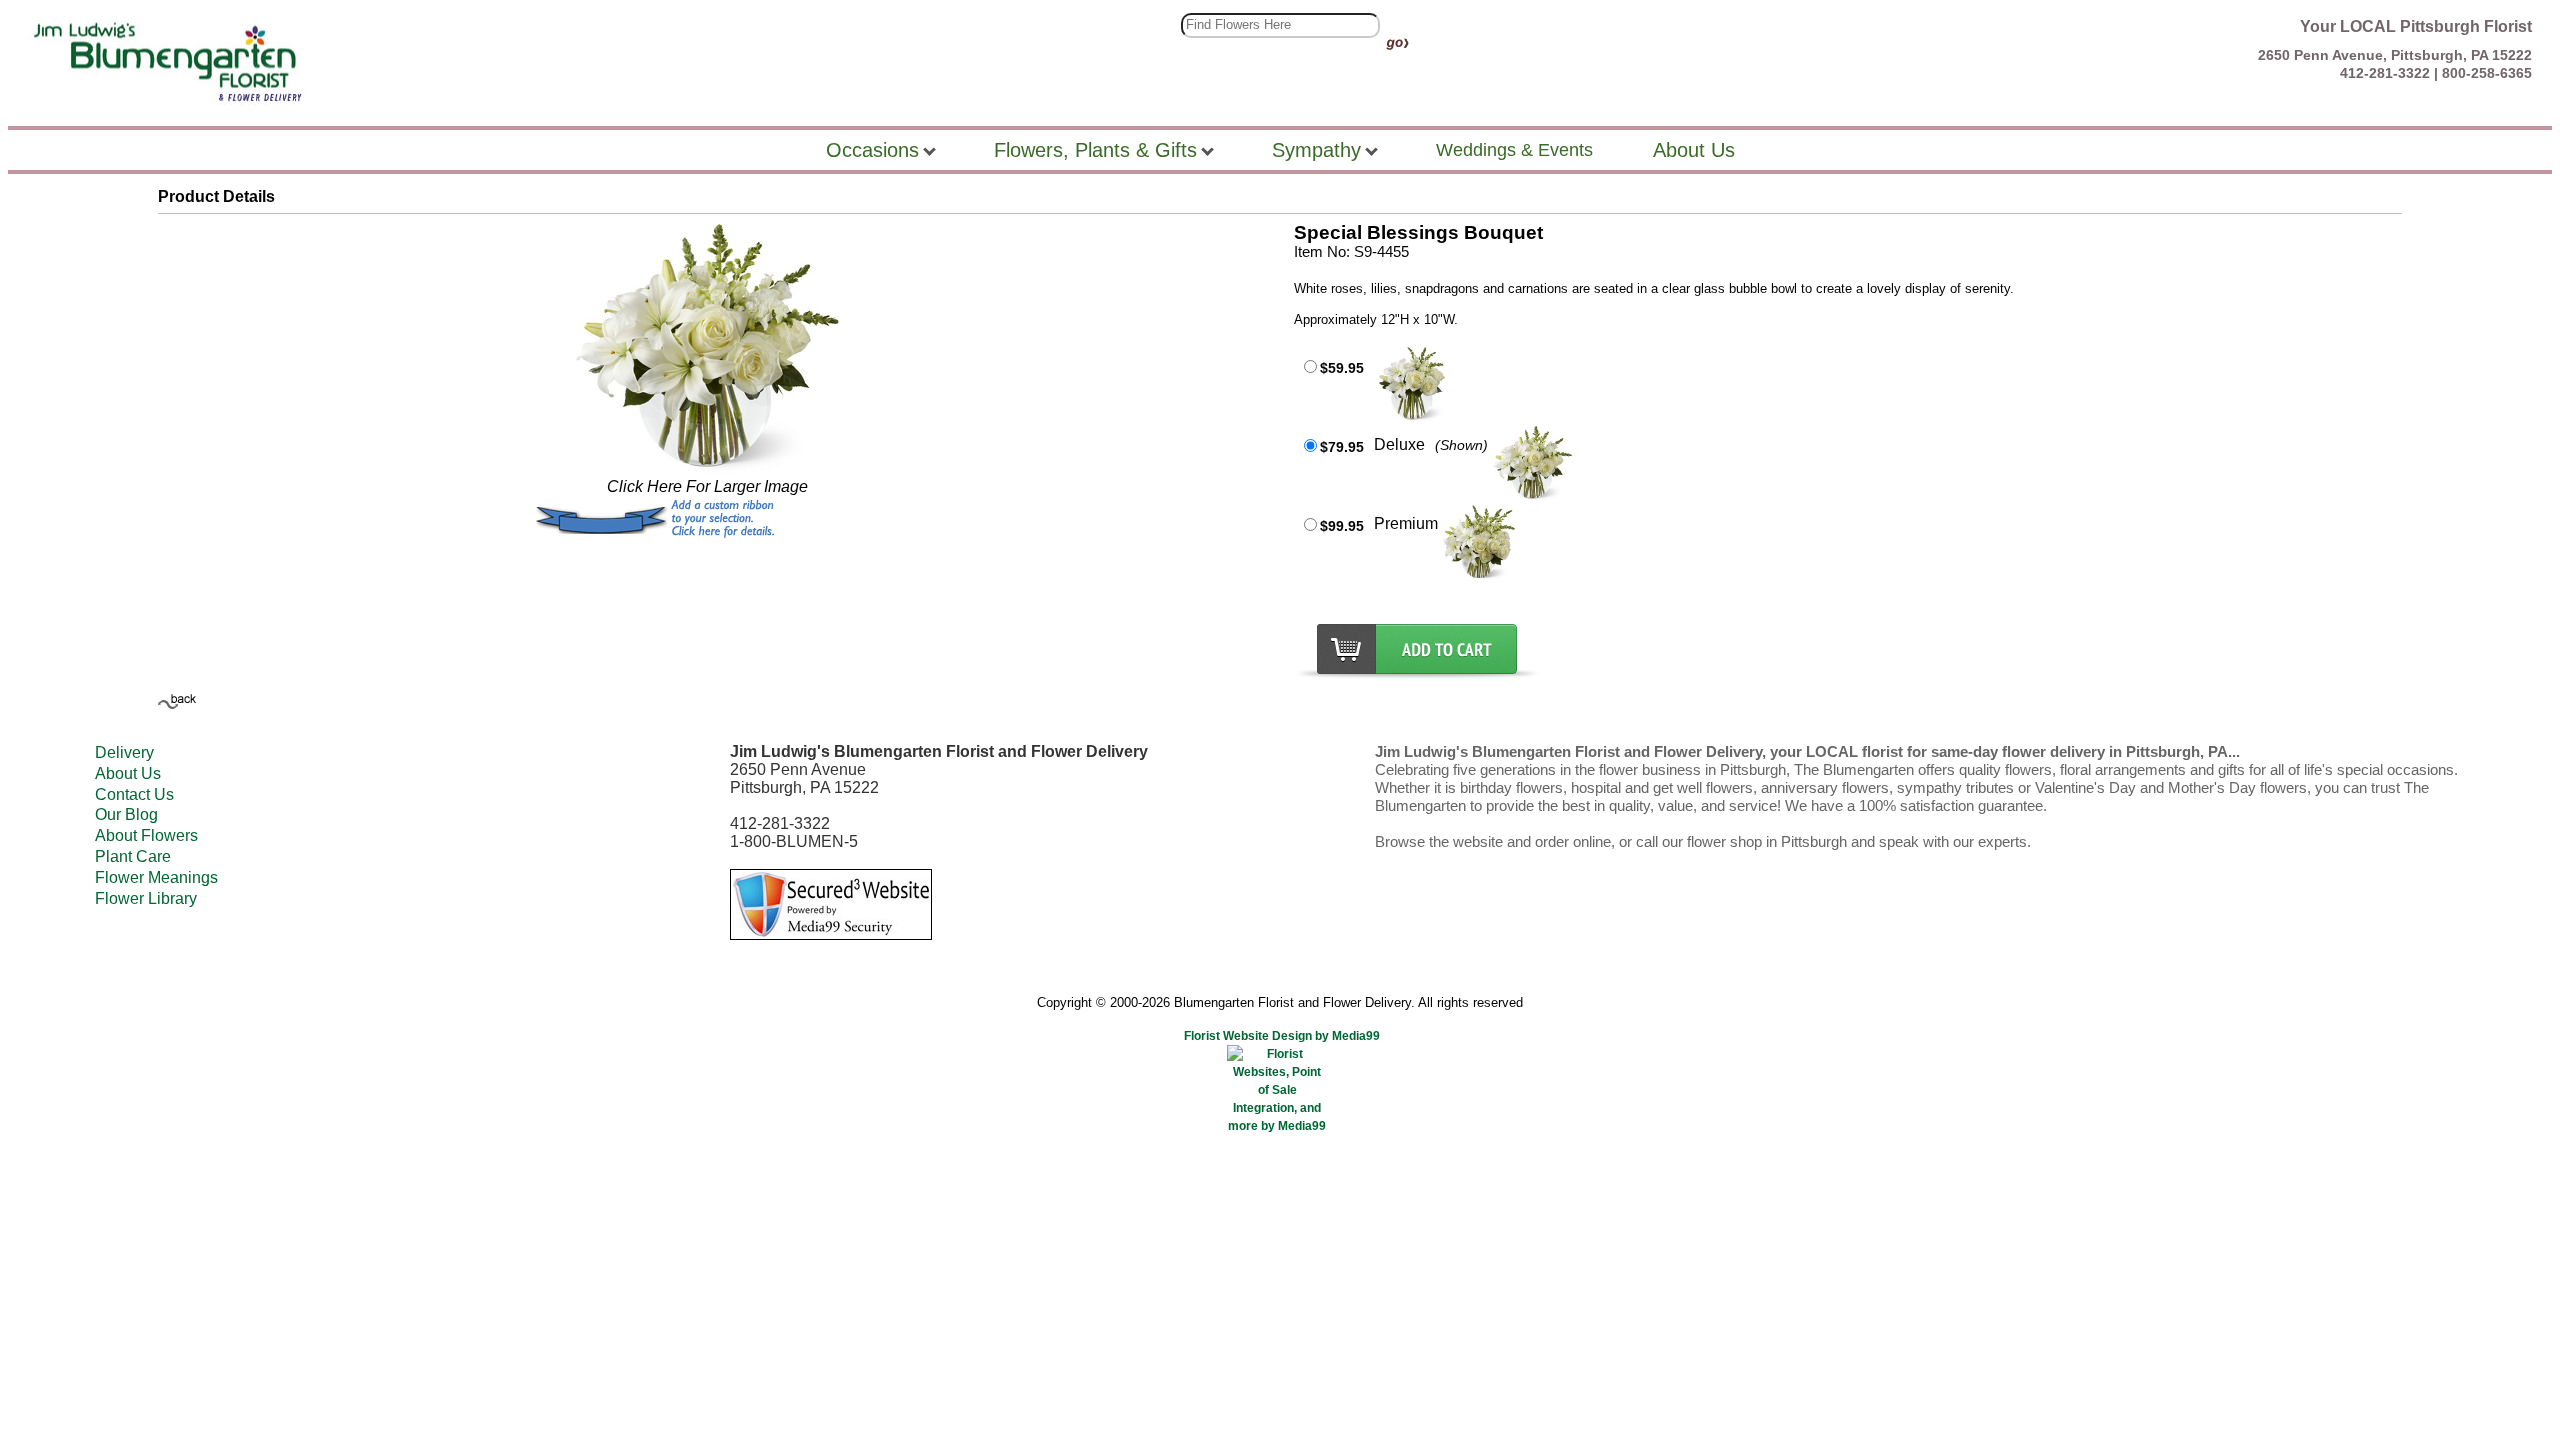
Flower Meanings (156, 877)
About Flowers (146, 835)
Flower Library (146, 898)
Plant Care (133, 856)
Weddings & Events (1514, 150)
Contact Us (134, 794)
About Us (128, 773)
